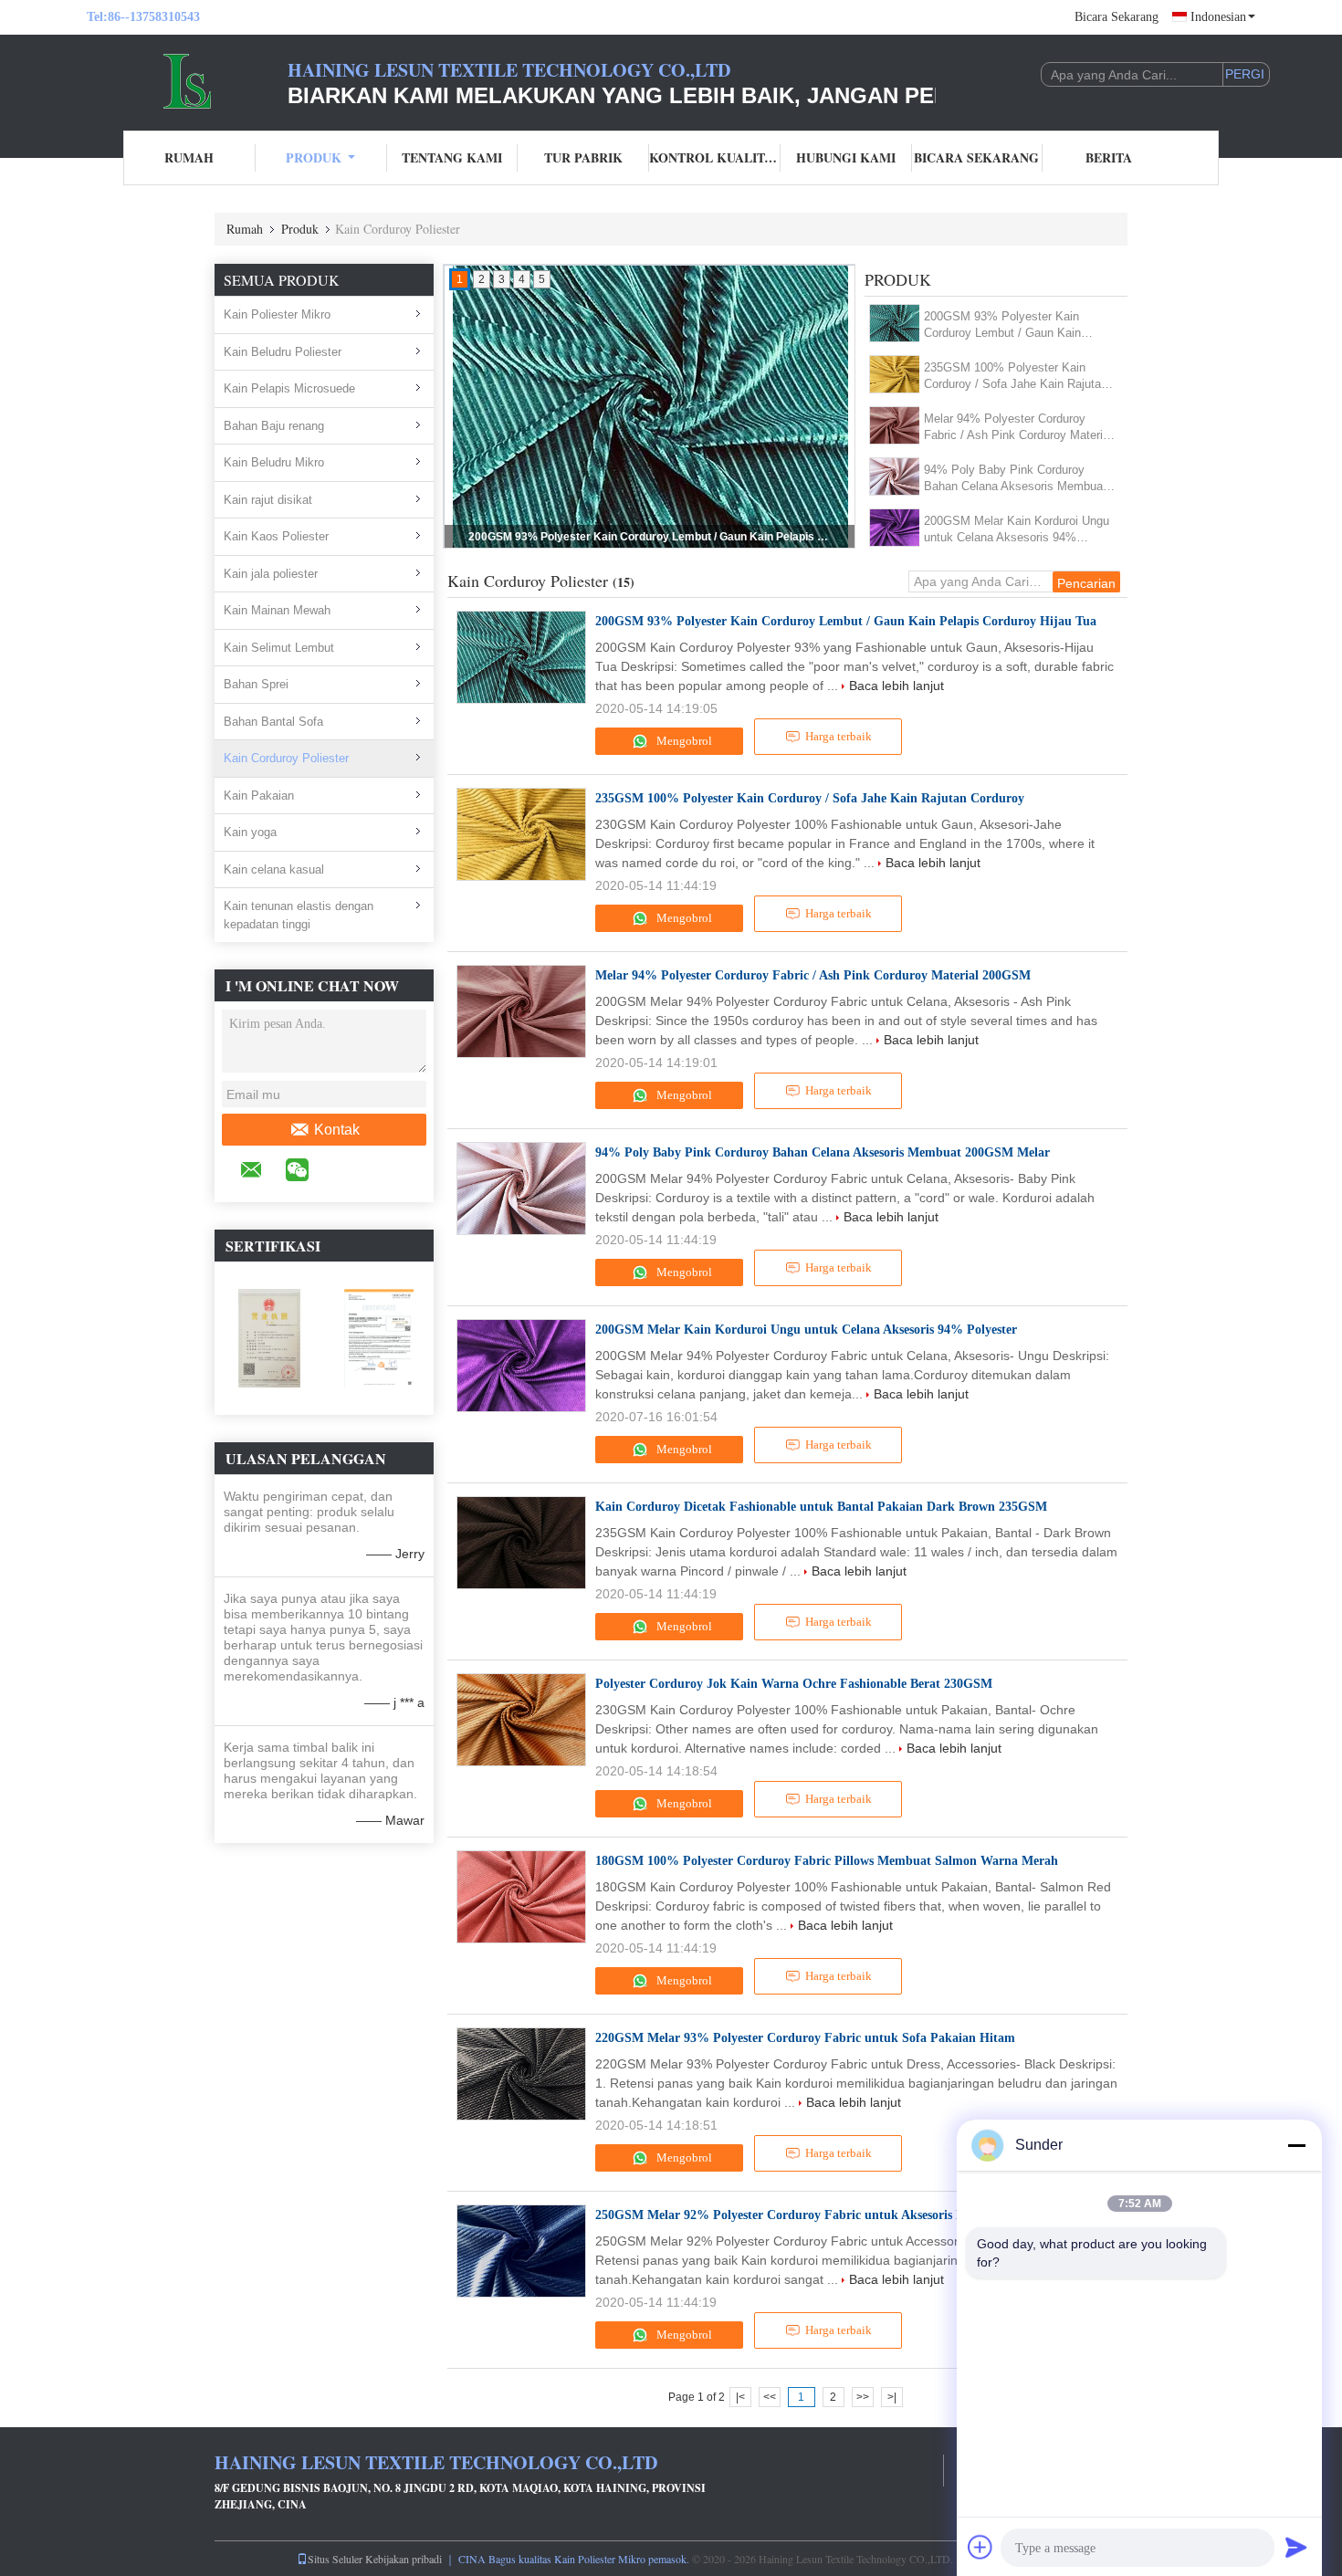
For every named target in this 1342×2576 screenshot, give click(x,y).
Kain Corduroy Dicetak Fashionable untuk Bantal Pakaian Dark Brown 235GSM (821, 1507)
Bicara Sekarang (1117, 17)
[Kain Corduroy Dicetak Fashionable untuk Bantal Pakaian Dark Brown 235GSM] (521, 1543)
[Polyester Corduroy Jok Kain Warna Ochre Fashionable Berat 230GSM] (521, 1720)
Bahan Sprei (256, 684)
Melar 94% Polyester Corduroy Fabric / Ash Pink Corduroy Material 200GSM (1018, 428)
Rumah (189, 157)
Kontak (337, 1130)
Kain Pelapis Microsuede (289, 388)
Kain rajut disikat (268, 500)
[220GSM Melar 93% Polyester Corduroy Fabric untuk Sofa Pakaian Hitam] (521, 2074)
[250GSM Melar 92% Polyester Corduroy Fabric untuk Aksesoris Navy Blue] (521, 2251)
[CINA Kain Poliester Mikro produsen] (187, 80)
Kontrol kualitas (715, 157)
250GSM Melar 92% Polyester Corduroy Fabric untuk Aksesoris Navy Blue (804, 2215)
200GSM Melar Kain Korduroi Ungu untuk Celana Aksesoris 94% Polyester (1017, 530)
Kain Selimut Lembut (279, 648)
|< (740, 2397)
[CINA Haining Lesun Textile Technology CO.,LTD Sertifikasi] (269, 1337)
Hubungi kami (846, 157)
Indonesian (1218, 17)
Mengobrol (683, 741)
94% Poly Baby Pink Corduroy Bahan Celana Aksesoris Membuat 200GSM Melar (1015, 479)
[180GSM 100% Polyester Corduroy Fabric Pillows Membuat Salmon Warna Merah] (521, 1897)
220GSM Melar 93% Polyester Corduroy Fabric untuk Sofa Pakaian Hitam (805, 2038)
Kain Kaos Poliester (276, 536)
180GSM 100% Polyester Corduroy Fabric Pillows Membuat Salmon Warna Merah (827, 1861)
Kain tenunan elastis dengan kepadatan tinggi (299, 915)
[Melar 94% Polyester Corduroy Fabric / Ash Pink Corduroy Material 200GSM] (895, 425)
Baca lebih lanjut (896, 686)
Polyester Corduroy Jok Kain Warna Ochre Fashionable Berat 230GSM (794, 1684)
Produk (314, 157)
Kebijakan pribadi (404, 2559)
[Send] (1296, 2547)
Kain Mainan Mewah (277, 610)
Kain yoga (250, 832)
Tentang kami (452, 157)
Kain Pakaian (259, 796)
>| (892, 2397)
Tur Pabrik (583, 157)
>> (863, 2397)
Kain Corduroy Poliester (286, 758)
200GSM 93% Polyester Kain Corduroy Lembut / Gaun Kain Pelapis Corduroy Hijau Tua (1002, 325)
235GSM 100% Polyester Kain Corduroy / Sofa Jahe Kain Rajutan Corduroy (651, 537)
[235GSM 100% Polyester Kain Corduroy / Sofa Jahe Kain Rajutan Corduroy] (895, 374)
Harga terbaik (839, 736)
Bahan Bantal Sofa (273, 722)
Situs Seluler (335, 2559)
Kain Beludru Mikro (274, 462)
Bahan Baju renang (274, 426)
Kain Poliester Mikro (277, 314)
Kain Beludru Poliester (283, 352)
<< (770, 2397)
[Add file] (980, 2547)
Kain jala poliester (271, 574)
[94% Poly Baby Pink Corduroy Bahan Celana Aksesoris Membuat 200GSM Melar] (895, 476)
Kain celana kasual (274, 869)
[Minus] (1296, 2145)
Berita (1109, 157)
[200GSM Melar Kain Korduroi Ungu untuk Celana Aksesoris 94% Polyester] (895, 528)
